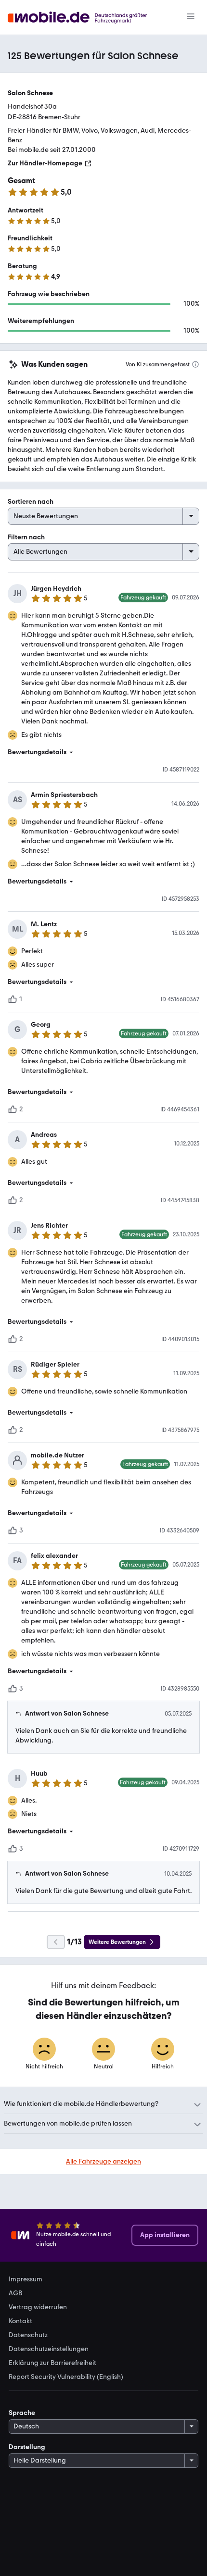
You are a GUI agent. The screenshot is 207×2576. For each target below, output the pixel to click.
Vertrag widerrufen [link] (38, 2307)
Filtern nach (26, 537)
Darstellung (27, 2447)
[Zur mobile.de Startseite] (86, 18)
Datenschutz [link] (28, 2335)
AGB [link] (15, 2293)
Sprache (22, 2413)
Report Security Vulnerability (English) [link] (66, 2377)
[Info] (195, 364)
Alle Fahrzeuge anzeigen (103, 2161)
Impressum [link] (26, 2279)
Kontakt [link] (20, 2321)
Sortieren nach (31, 502)
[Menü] (191, 17)
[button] (103, 752)
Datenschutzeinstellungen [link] (49, 2349)
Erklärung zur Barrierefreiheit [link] (52, 2363)
